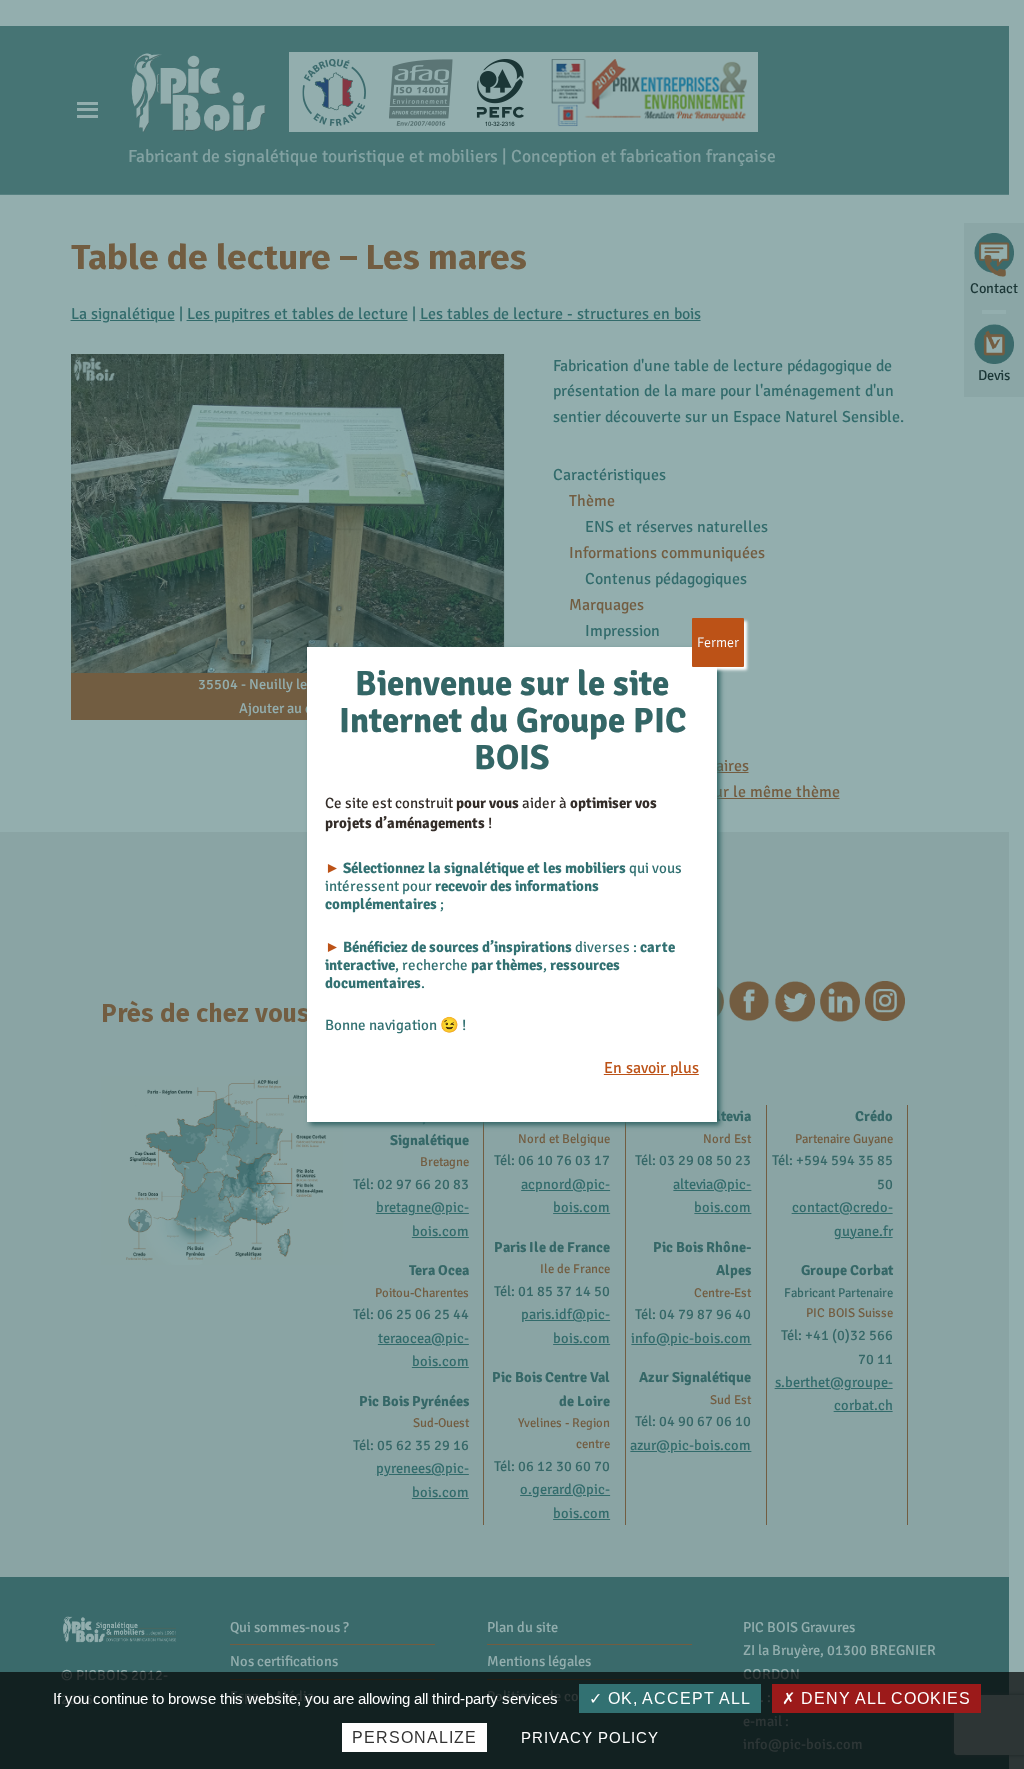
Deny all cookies (883, 1698)
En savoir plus (651, 1068)
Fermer (718, 642)
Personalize (414, 1737)
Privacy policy (589, 1737)
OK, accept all (677, 1698)
